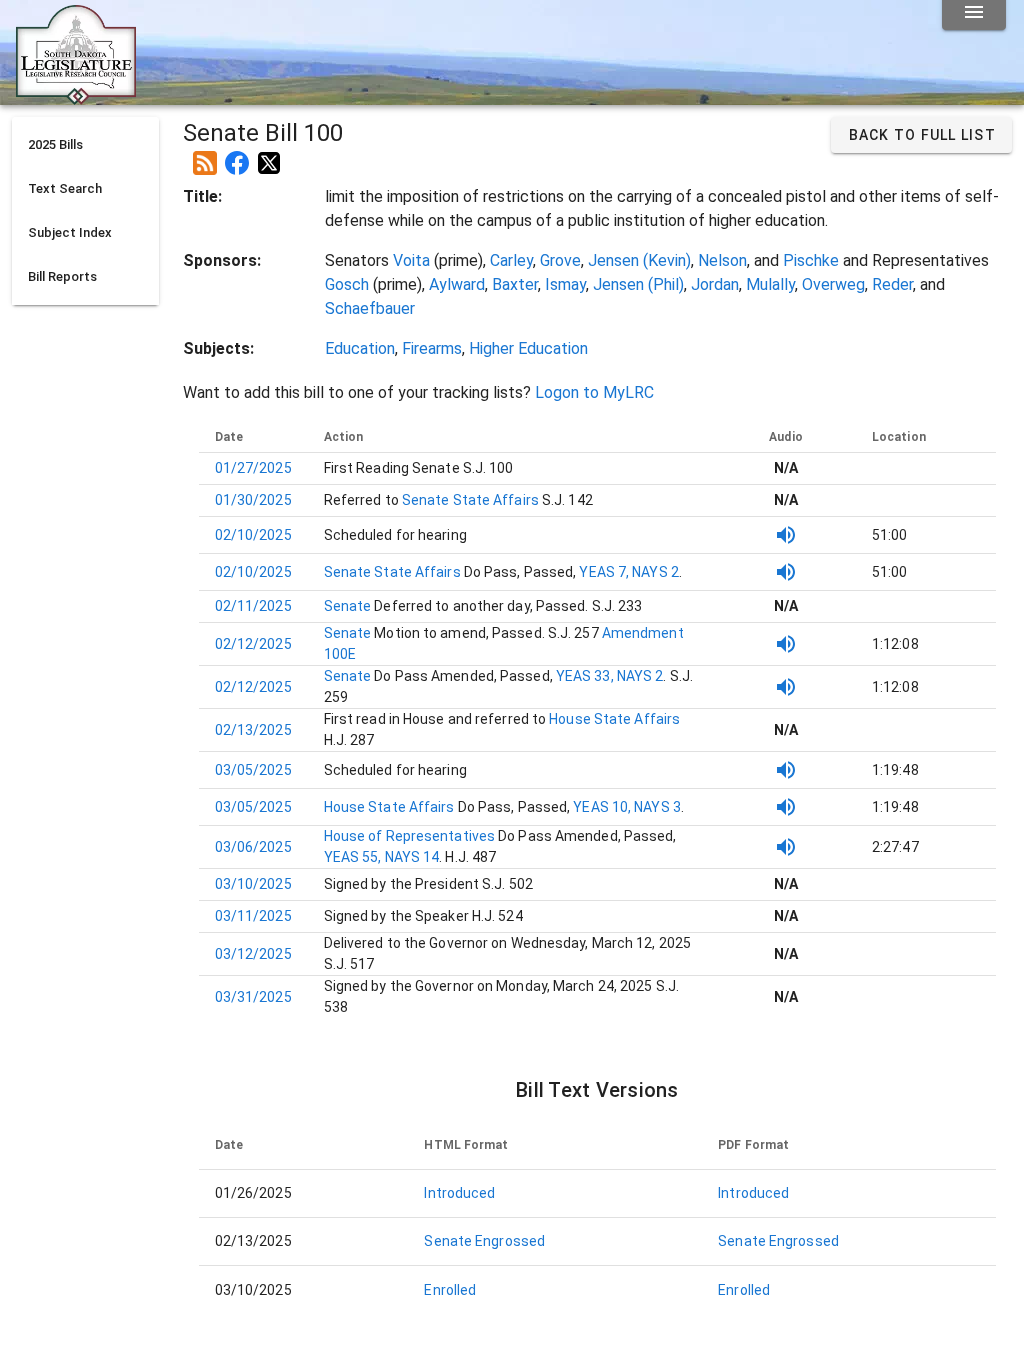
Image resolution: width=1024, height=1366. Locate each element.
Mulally (770, 284)
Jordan (715, 284)
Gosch (347, 284)
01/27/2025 (253, 468)
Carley (511, 260)
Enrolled (450, 1290)
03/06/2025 (253, 847)
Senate (349, 606)
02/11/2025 (253, 606)
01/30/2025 (253, 500)
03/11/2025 (253, 916)
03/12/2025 (253, 954)
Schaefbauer (370, 308)
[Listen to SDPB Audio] (786, 535)
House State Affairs (613, 719)
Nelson (722, 260)
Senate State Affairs (469, 500)
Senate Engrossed (484, 1241)
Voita (411, 260)
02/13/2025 (253, 730)
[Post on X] (269, 155)
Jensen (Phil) (638, 284)
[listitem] (85, 145)
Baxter (515, 284)
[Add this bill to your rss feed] (205, 155)
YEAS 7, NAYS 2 (628, 572)
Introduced (459, 1193)
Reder (892, 284)
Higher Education (528, 348)
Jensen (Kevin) (639, 260)
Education (360, 348)
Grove (560, 260)
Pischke (811, 260)
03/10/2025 (253, 884)
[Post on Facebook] (237, 155)
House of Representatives (411, 836)
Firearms (432, 348)
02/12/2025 (253, 644)
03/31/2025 (253, 997)
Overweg (833, 284)
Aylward (457, 284)
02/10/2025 (253, 535)
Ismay (565, 284)
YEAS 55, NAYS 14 (382, 857)
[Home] (76, 97)
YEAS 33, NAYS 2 (610, 676)
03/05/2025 (253, 770)
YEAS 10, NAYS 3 (627, 807)
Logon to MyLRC (594, 392)
